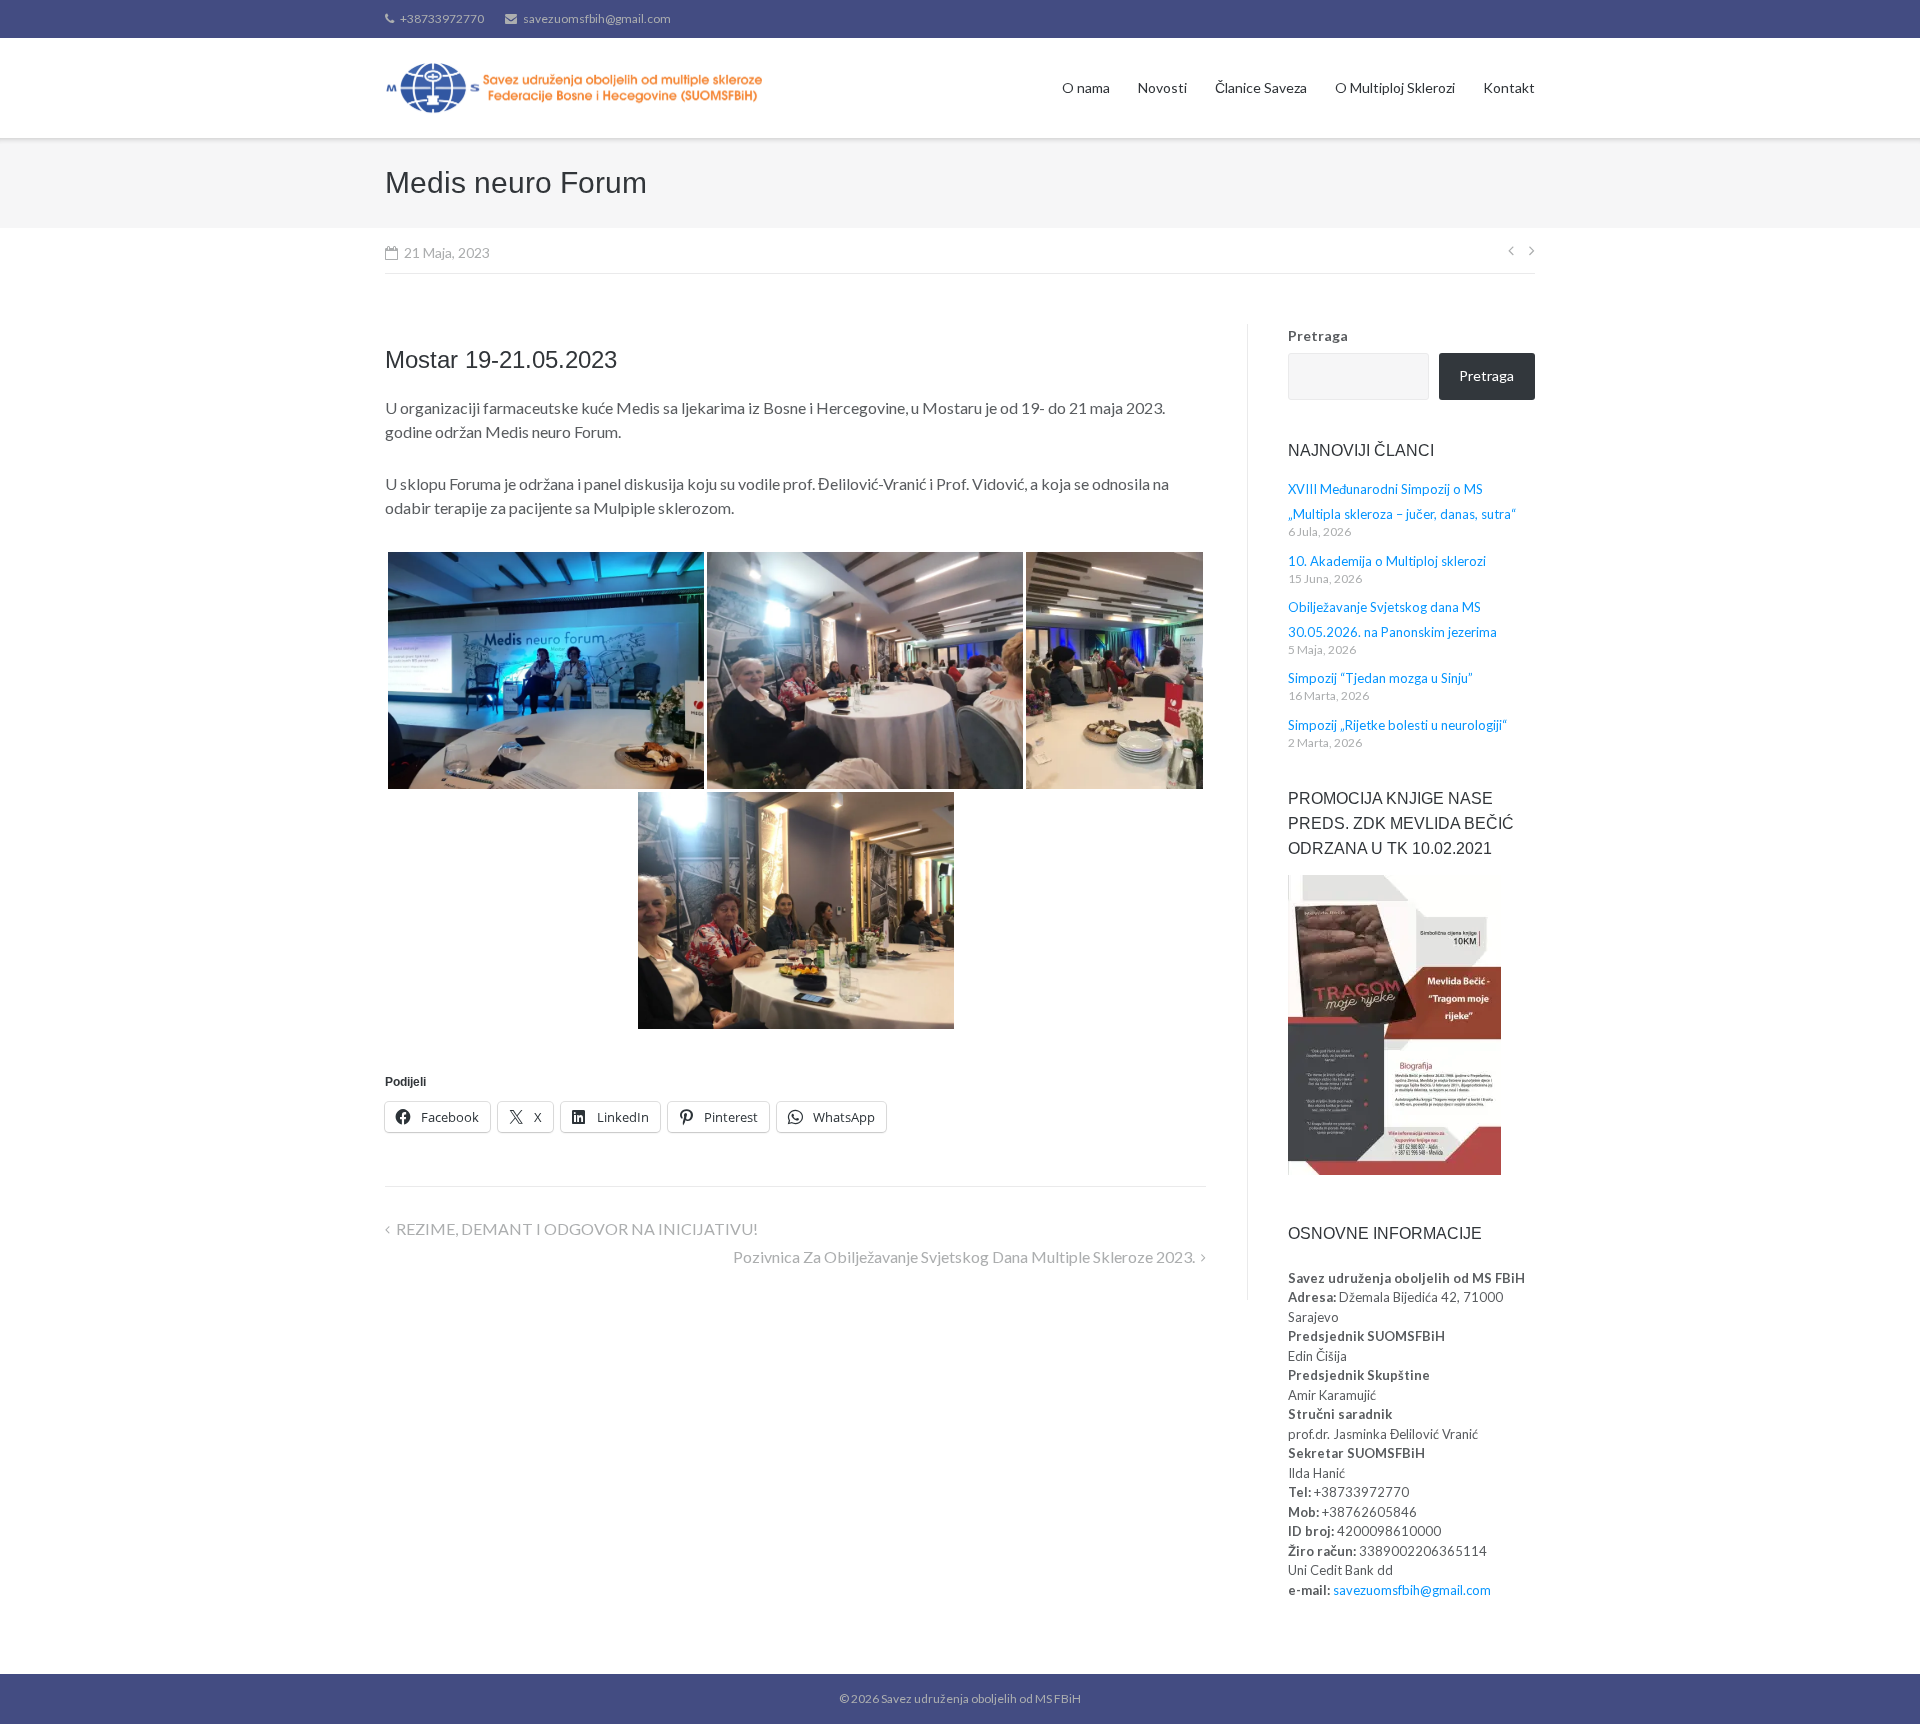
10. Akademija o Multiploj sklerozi (1387, 561)
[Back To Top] (1870, 1676)
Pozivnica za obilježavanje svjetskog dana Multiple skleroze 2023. (964, 1256)
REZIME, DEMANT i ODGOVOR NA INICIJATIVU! (577, 1228)
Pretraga (1318, 335)
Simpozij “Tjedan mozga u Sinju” (1380, 678)
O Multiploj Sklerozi (1395, 87)
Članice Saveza (1261, 87)
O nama (1086, 87)
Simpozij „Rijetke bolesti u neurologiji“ (1397, 725)
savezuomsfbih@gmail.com (597, 18)
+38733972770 (442, 18)
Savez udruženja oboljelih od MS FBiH (981, 1698)
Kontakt (1509, 87)
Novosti (1162, 87)
